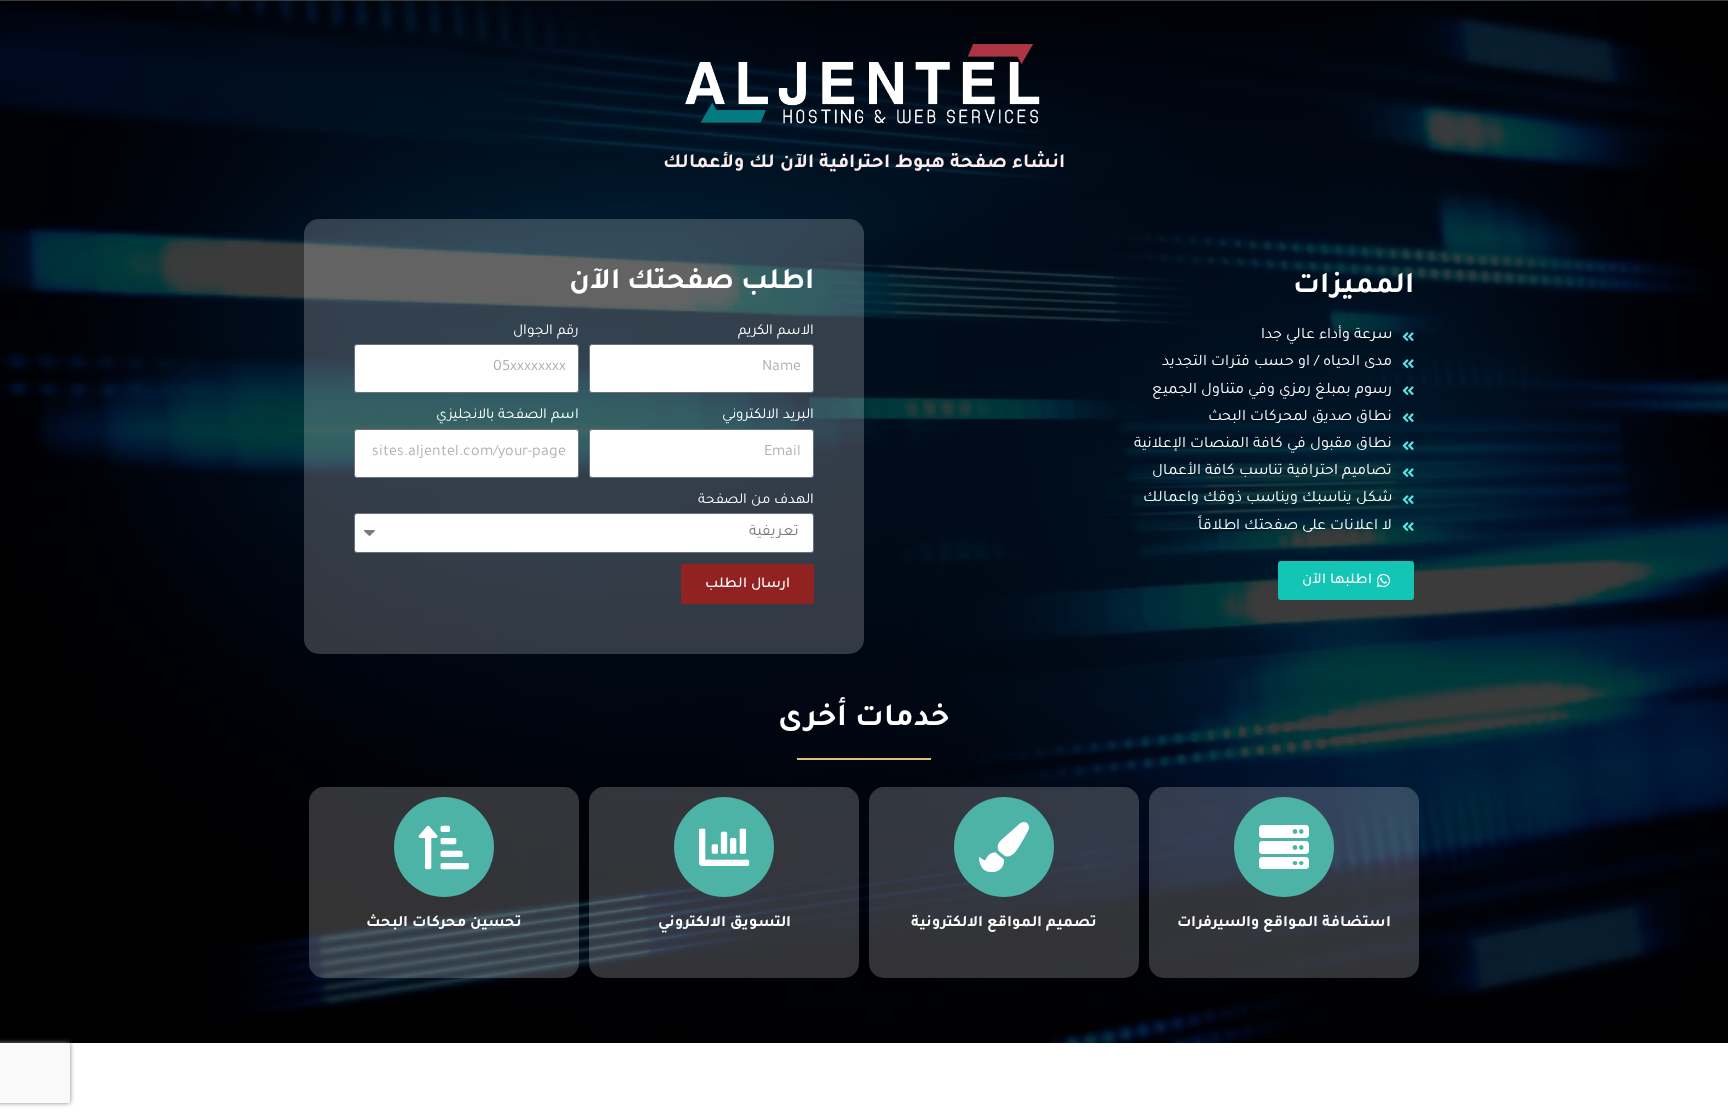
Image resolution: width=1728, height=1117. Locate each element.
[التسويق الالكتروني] (724, 847)
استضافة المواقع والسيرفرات (1284, 924)
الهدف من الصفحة (756, 500)
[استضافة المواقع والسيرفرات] (1284, 847)
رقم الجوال (546, 331)
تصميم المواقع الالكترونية (1004, 924)
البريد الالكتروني (768, 415)
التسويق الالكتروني (724, 924)
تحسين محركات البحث (444, 924)
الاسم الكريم (776, 331)
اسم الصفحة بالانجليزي (507, 415)
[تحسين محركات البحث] (444, 847)
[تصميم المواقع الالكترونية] (1004, 847)
